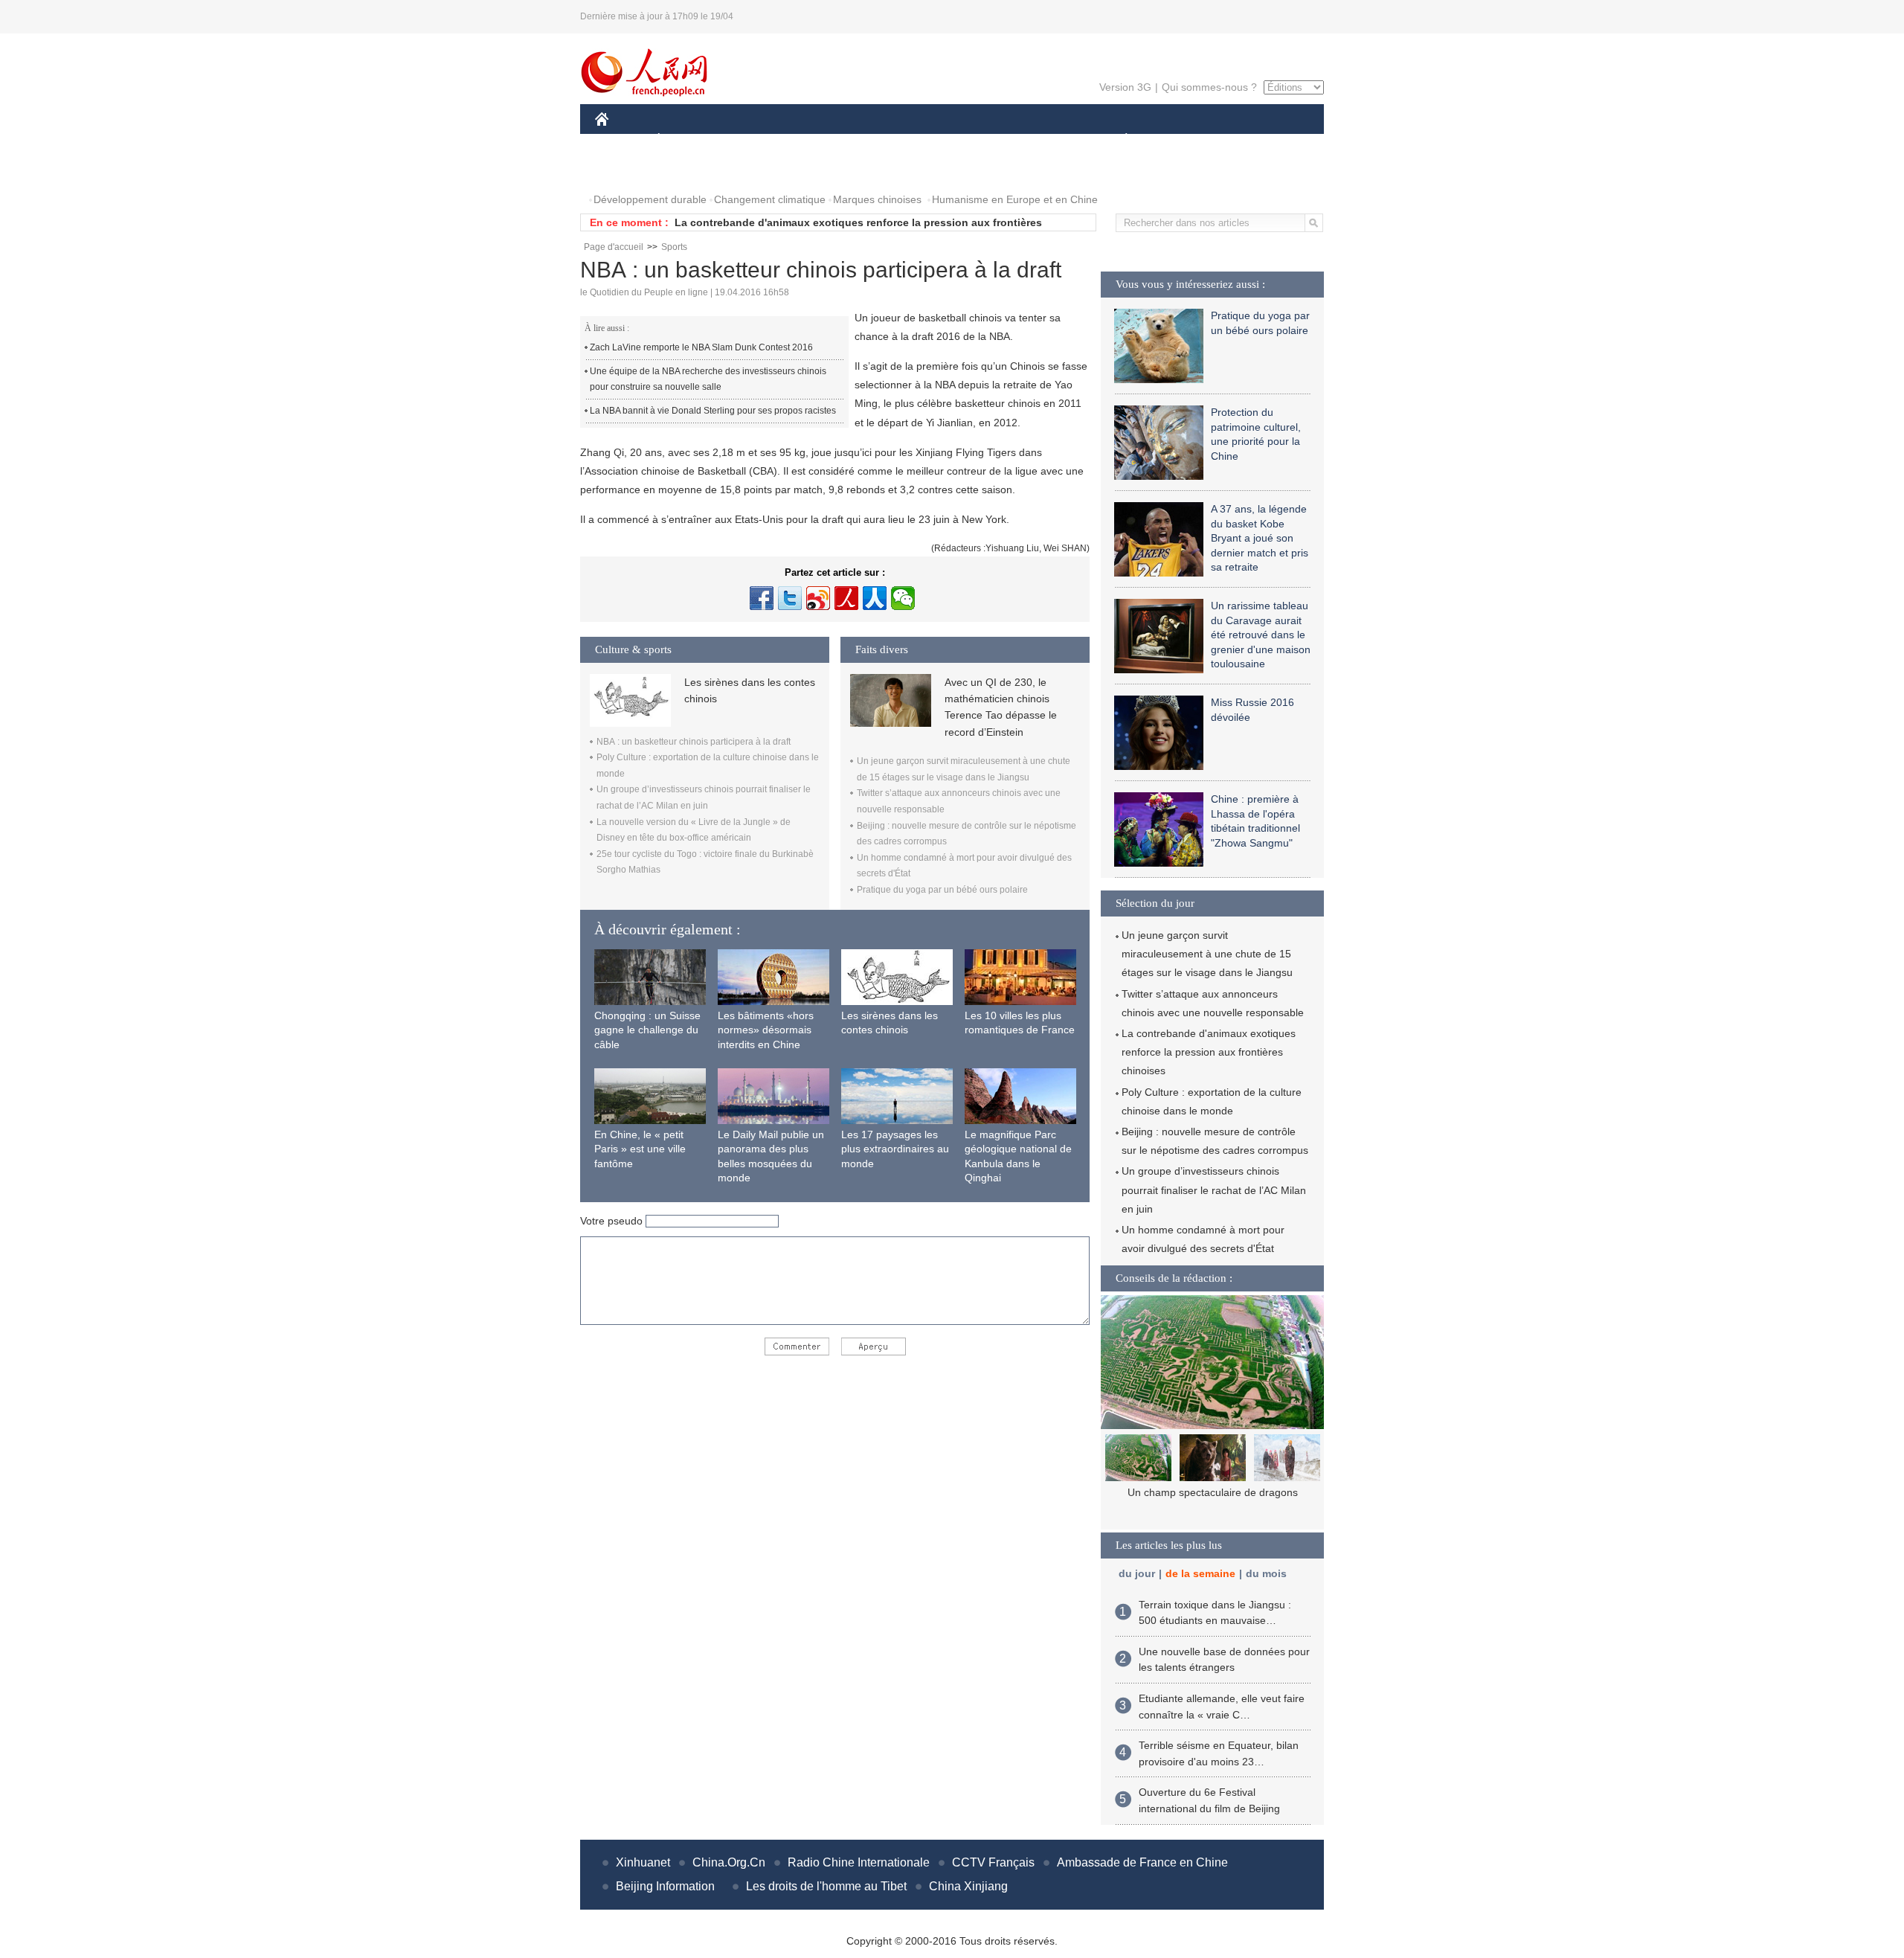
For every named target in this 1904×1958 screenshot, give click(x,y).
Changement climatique (770, 199)
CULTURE (954, 140)
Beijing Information (665, 1886)
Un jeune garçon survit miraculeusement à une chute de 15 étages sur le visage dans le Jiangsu (1207, 954)
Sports (674, 247)
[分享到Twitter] (790, 598)
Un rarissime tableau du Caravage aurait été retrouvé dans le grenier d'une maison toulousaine (1261, 635)
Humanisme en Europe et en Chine (1015, 199)
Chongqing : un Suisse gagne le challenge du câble (647, 1030)
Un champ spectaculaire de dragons (1213, 1492)
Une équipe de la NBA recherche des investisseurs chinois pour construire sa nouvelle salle (708, 379)
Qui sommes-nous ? (1209, 87)
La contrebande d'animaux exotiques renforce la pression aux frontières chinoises (1209, 1052)
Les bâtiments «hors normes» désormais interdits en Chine (766, 1030)
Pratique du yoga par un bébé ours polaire (942, 890)
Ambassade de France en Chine (1142, 1862)
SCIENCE (886, 140)
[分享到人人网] (875, 598)
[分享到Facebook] (762, 598)
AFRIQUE (819, 140)
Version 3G (1125, 87)
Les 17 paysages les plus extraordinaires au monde (895, 1149)
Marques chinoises (877, 199)
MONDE (756, 140)
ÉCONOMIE (686, 140)
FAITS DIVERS (1036, 140)
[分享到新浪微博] (818, 598)
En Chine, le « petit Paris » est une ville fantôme (640, 1149)
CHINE (621, 140)
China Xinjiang (968, 1886)
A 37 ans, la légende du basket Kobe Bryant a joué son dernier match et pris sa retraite (1260, 538)
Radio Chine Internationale (859, 1862)
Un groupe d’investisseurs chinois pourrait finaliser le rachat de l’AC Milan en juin (1214, 1190)
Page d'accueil (614, 247)
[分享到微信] (903, 598)
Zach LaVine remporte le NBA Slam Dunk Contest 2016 (701, 347)
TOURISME (1243, 140)
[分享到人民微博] (846, 598)
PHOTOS (626, 170)
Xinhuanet (643, 1862)
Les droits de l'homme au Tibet (826, 1886)
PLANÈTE (1118, 140)
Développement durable (650, 199)
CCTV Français (993, 1862)
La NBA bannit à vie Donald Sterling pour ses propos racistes (713, 411)
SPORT (1179, 140)
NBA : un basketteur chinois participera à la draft (694, 742)
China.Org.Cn (729, 1862)
